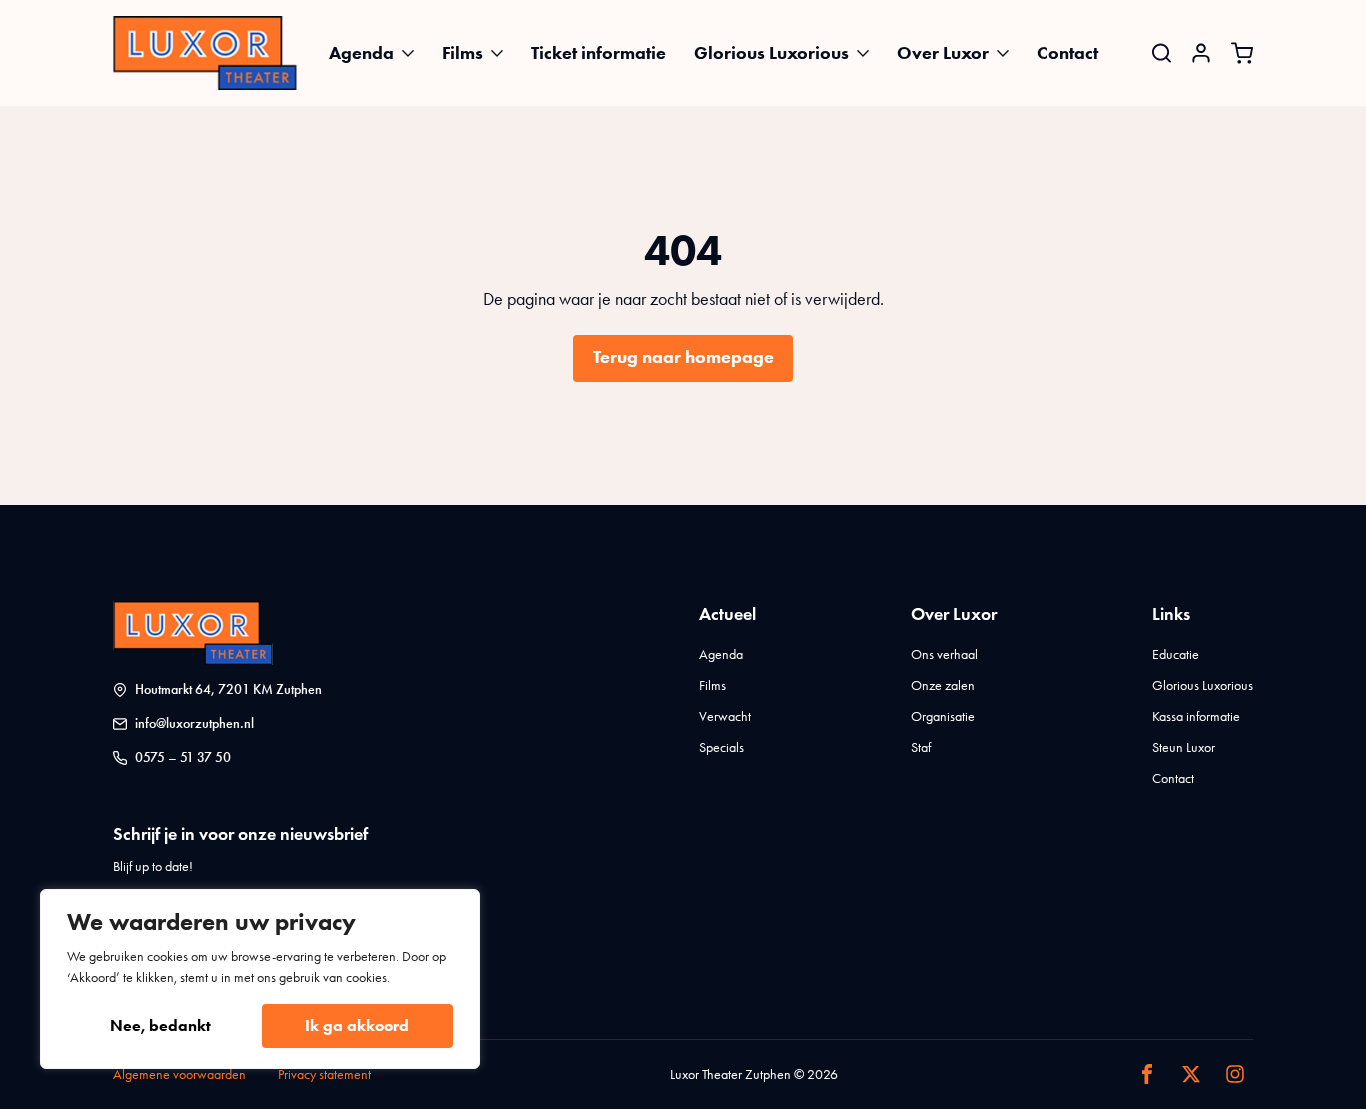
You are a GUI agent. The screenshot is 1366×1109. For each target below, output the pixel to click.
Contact (1067, 53)
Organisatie (943, 716)
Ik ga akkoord (357, 1025)
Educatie (1175, 654)
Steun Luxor (1183, 747)
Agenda (361, 53)
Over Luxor (943, 53)
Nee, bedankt (160, 1025)
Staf (921, 747)
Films (462, 53)
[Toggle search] (1161, 52)
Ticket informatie (598, 53)
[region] (260, 979)
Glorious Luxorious (771, 53)
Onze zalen (943, 685)
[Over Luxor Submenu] (1009, 53)
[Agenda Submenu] (414, 53)
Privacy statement (324, 1074)
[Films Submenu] (503, 53)
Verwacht (725, 716)
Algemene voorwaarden (179, 1074)
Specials (721, 747)
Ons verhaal (944, 654)
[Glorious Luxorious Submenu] (869, 53)
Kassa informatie (1196, 716)
